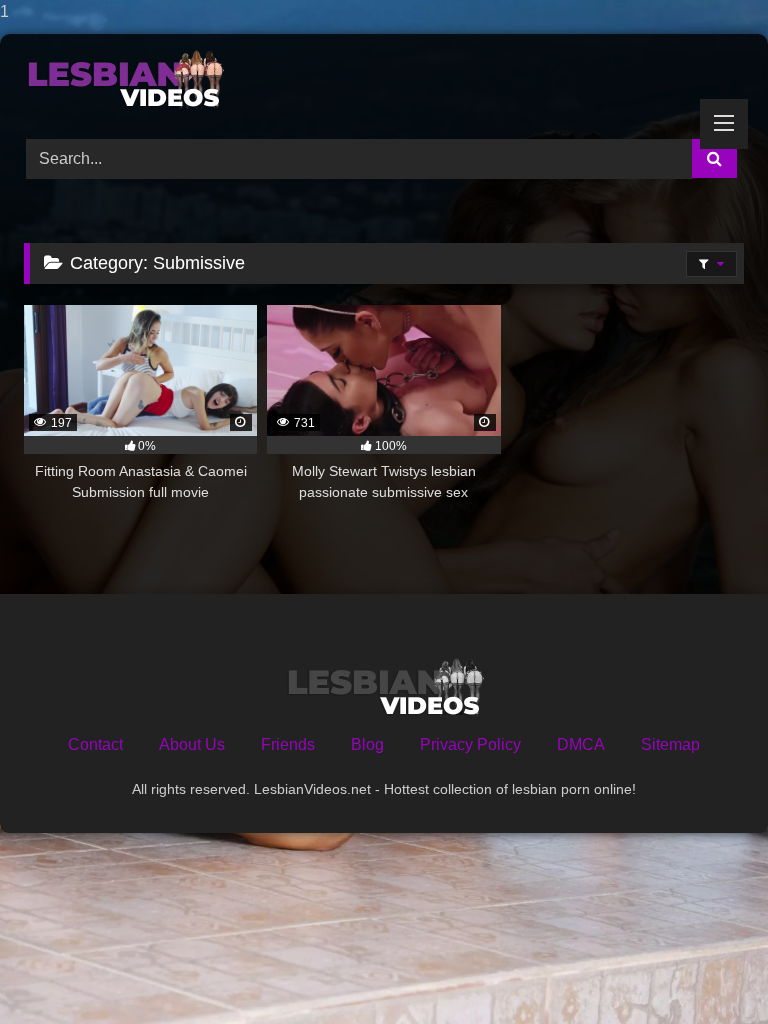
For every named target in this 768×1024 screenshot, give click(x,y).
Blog (367, 744)
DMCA (581, 744)
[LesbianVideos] (384, 79)
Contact (95, 744)
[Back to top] (706, 968)
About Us (192, 744)
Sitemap (670, 744)
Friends (288, 744)
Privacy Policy (470, 744)
